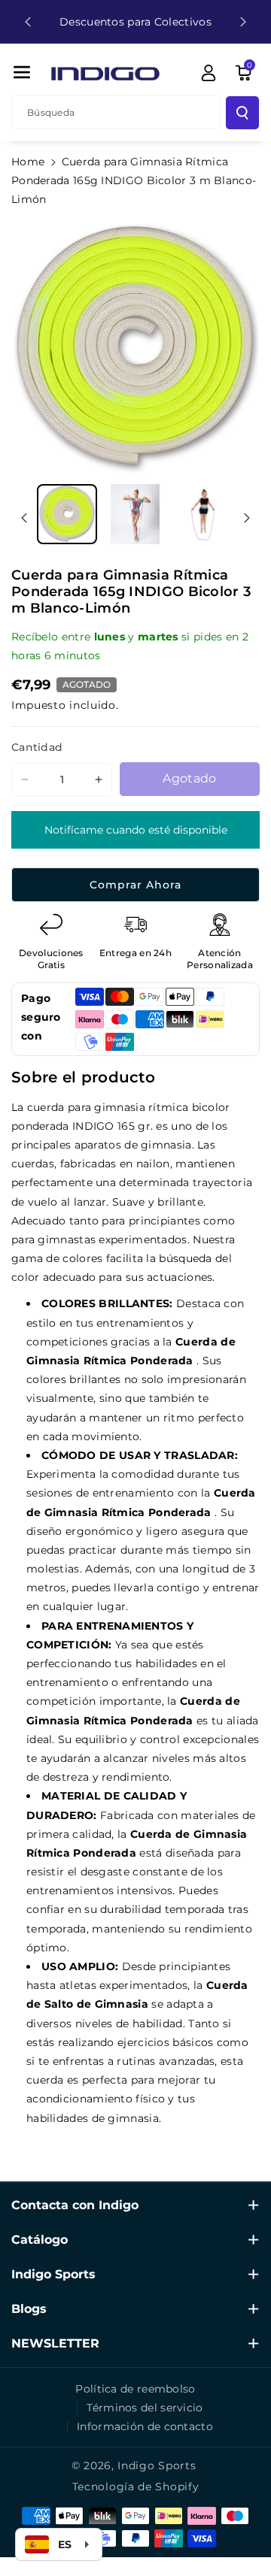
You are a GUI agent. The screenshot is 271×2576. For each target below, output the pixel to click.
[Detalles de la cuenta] (209, 73)
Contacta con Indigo (75, 2205)
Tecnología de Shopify (136, 2487)
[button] (22, 72)
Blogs (29, 2309)
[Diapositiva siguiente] (243, 22)
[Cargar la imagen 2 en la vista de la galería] (135, 514)
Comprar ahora (135, 885)
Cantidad (37, 747)
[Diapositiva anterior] (28, 22)
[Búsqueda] (242, 113)
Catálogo (40, 2240)
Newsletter (55, 2343)
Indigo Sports (53, 2274)
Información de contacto (145, 2426)
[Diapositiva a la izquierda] (24, 518)
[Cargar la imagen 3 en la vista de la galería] (203, 514)
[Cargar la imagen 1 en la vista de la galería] (67, 514)
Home (28, 162)
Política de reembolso (135, 2389)
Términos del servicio (145, 2408)
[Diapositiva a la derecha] (247, 518)
